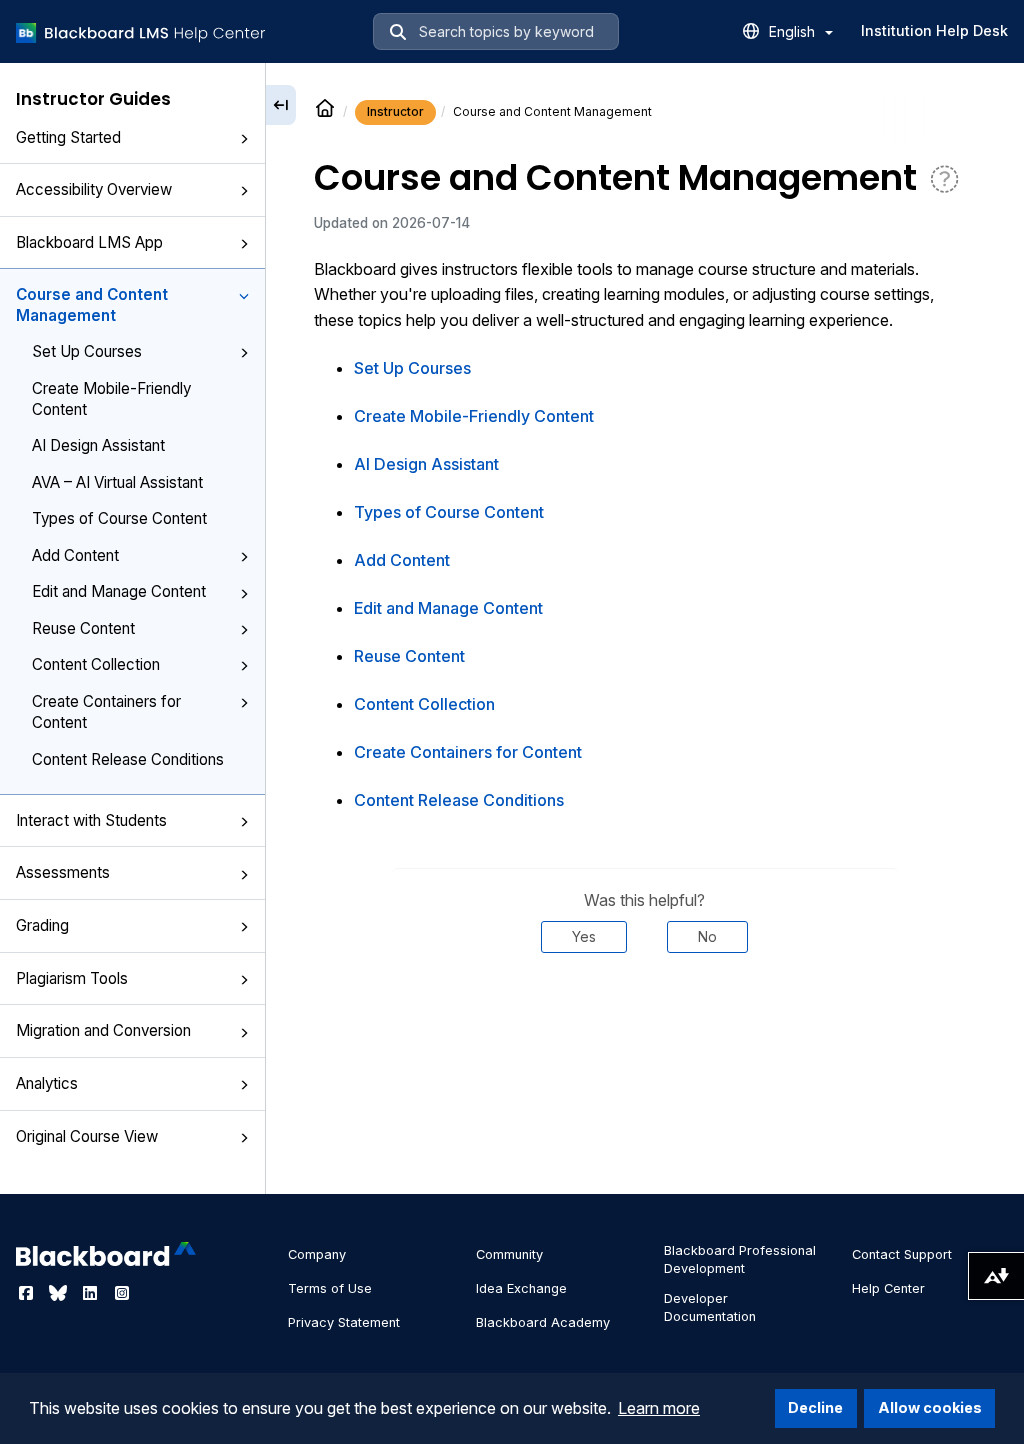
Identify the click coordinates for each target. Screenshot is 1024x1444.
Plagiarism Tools (72, 978)
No (707, 936)
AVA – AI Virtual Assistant (117, 482)
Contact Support (902, 1254)
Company (317, 1254)
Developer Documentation (710, 1307)
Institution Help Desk (934, 30)
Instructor (395, 111)
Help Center (888, 1288)
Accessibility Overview (94, 189)
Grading (42, 925)
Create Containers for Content (106, 712)
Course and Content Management (92, 305)
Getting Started (68, 137)
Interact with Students (91, 820)
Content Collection (96, 664)
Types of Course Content (119, 518)
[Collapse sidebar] (281, 105)
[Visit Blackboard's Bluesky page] (60, 1293)
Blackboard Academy (543, 1322)
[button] (244, 139)
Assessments (63, 872)
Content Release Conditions (128, 759)
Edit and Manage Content (119, 591)
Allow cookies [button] (930, 1407)
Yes (584, 936)
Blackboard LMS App (89, 242)
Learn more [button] (659, 1408)
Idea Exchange (521, 1288)
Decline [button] (815, 1407)
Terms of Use (330, 1288)
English (794, 31)
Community (509, 1254)
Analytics (47, 1083)
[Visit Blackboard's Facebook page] (28, 1293)
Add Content (75, 555)
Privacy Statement (344, 1322)
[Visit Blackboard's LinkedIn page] (92, 1293)
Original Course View (87, 1136)
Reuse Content (83, 628)
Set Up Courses (87, 351)
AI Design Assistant (98, 445)
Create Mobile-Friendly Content (111, 399)
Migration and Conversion (103, 1030)
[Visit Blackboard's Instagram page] (122, 1293)
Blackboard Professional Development (740, 1259)
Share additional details (645, 1013)
